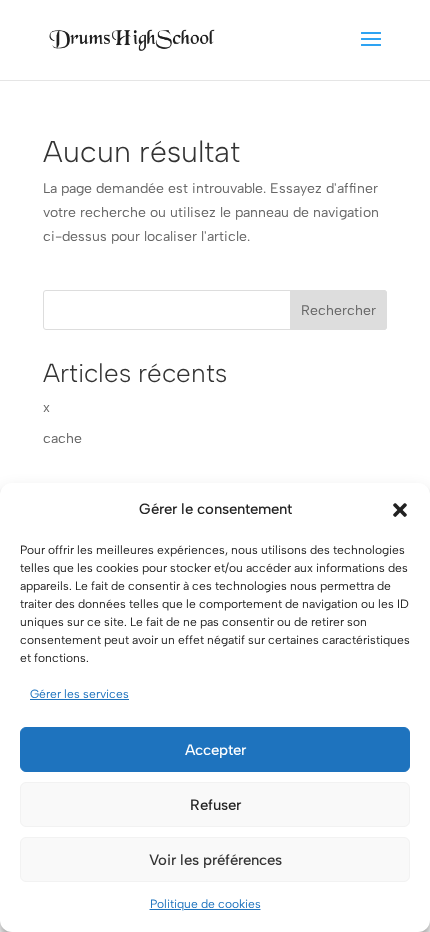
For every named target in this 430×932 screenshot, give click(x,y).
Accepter (215, 750)
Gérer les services (79, 694)
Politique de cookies (205, 904)
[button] (400, 510)
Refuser (215, 805)
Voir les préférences (215, 860)
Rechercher (338, 310)
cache (62, 438)
